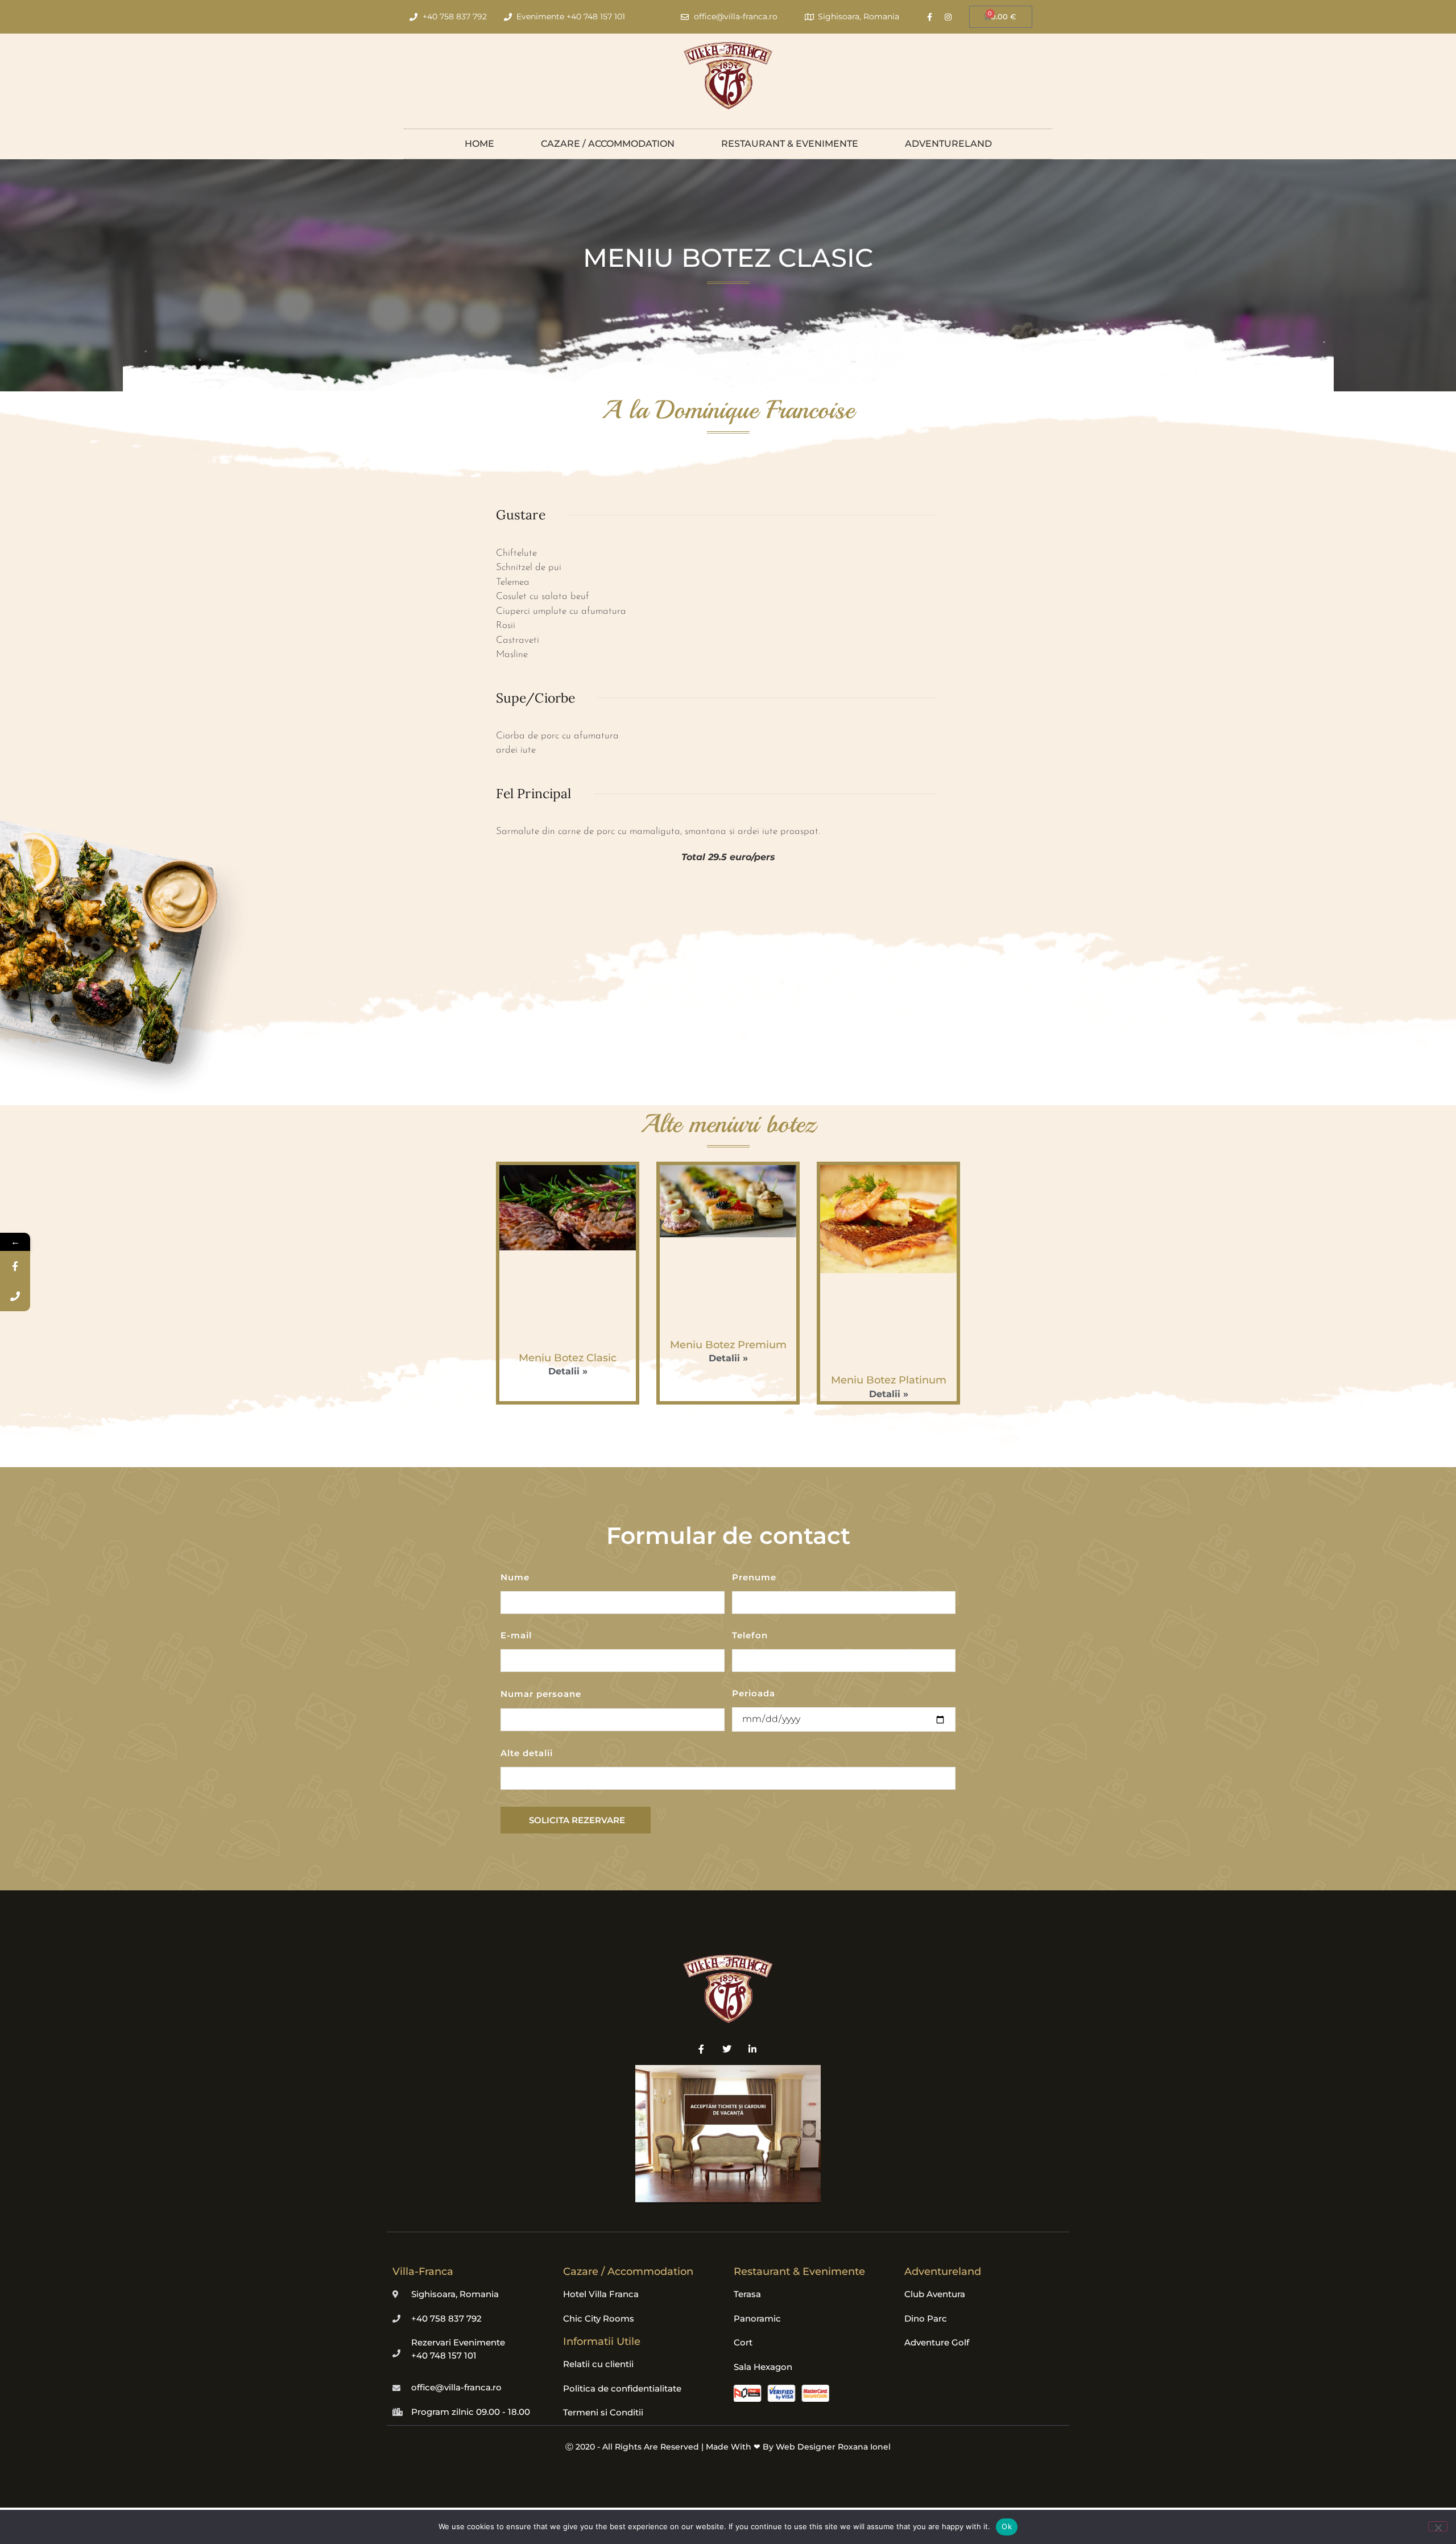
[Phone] (15, 1296)
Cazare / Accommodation (608, 144)
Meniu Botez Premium (728, 1345)
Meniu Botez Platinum (889, 1380)
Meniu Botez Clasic (568, 1358)
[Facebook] (15, 1266)
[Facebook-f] (929, 17)
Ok (1007, 2526)
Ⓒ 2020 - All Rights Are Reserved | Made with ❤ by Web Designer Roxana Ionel (728, 2447)
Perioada (754, 1694)
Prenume (754, 1578)
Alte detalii (527, 1754)
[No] (1438, 2526)
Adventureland (948, 144)
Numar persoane (541, 1694)
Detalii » (568, 1371)
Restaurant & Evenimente (790, 144)
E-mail (516, 1636)
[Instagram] (948, 17)
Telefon (750, 1636)
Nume (515, 1578)
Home (479, 144)
